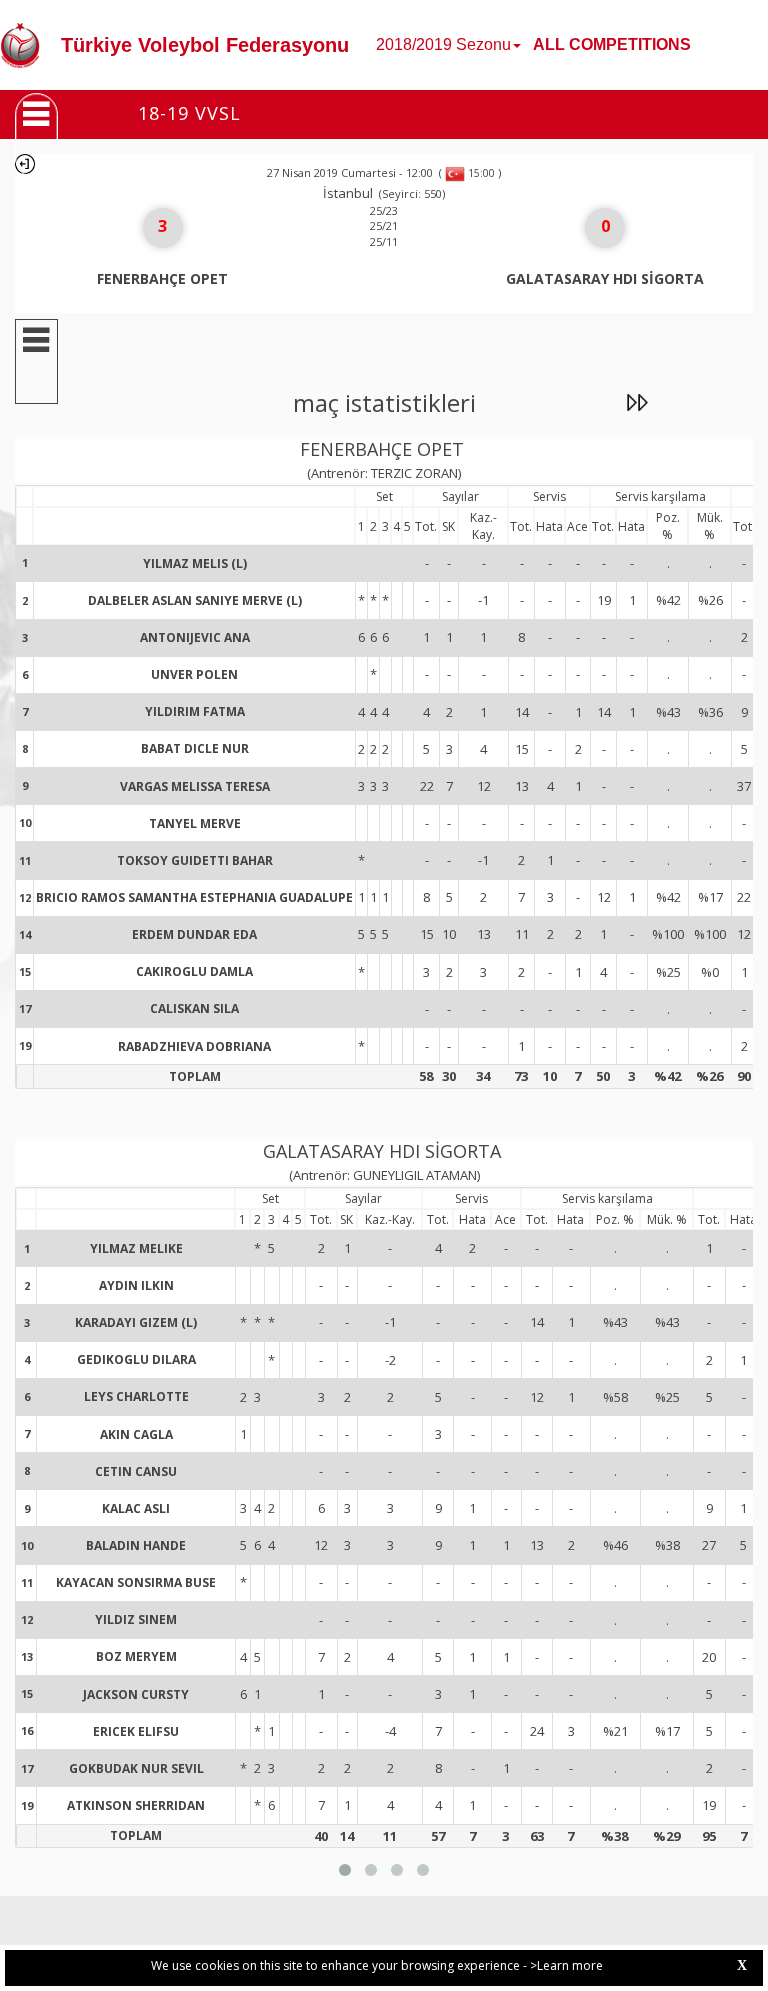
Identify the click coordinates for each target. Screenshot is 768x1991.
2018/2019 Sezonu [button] (443, 44)
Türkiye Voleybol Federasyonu (205, 45)
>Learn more (566, 1965)
